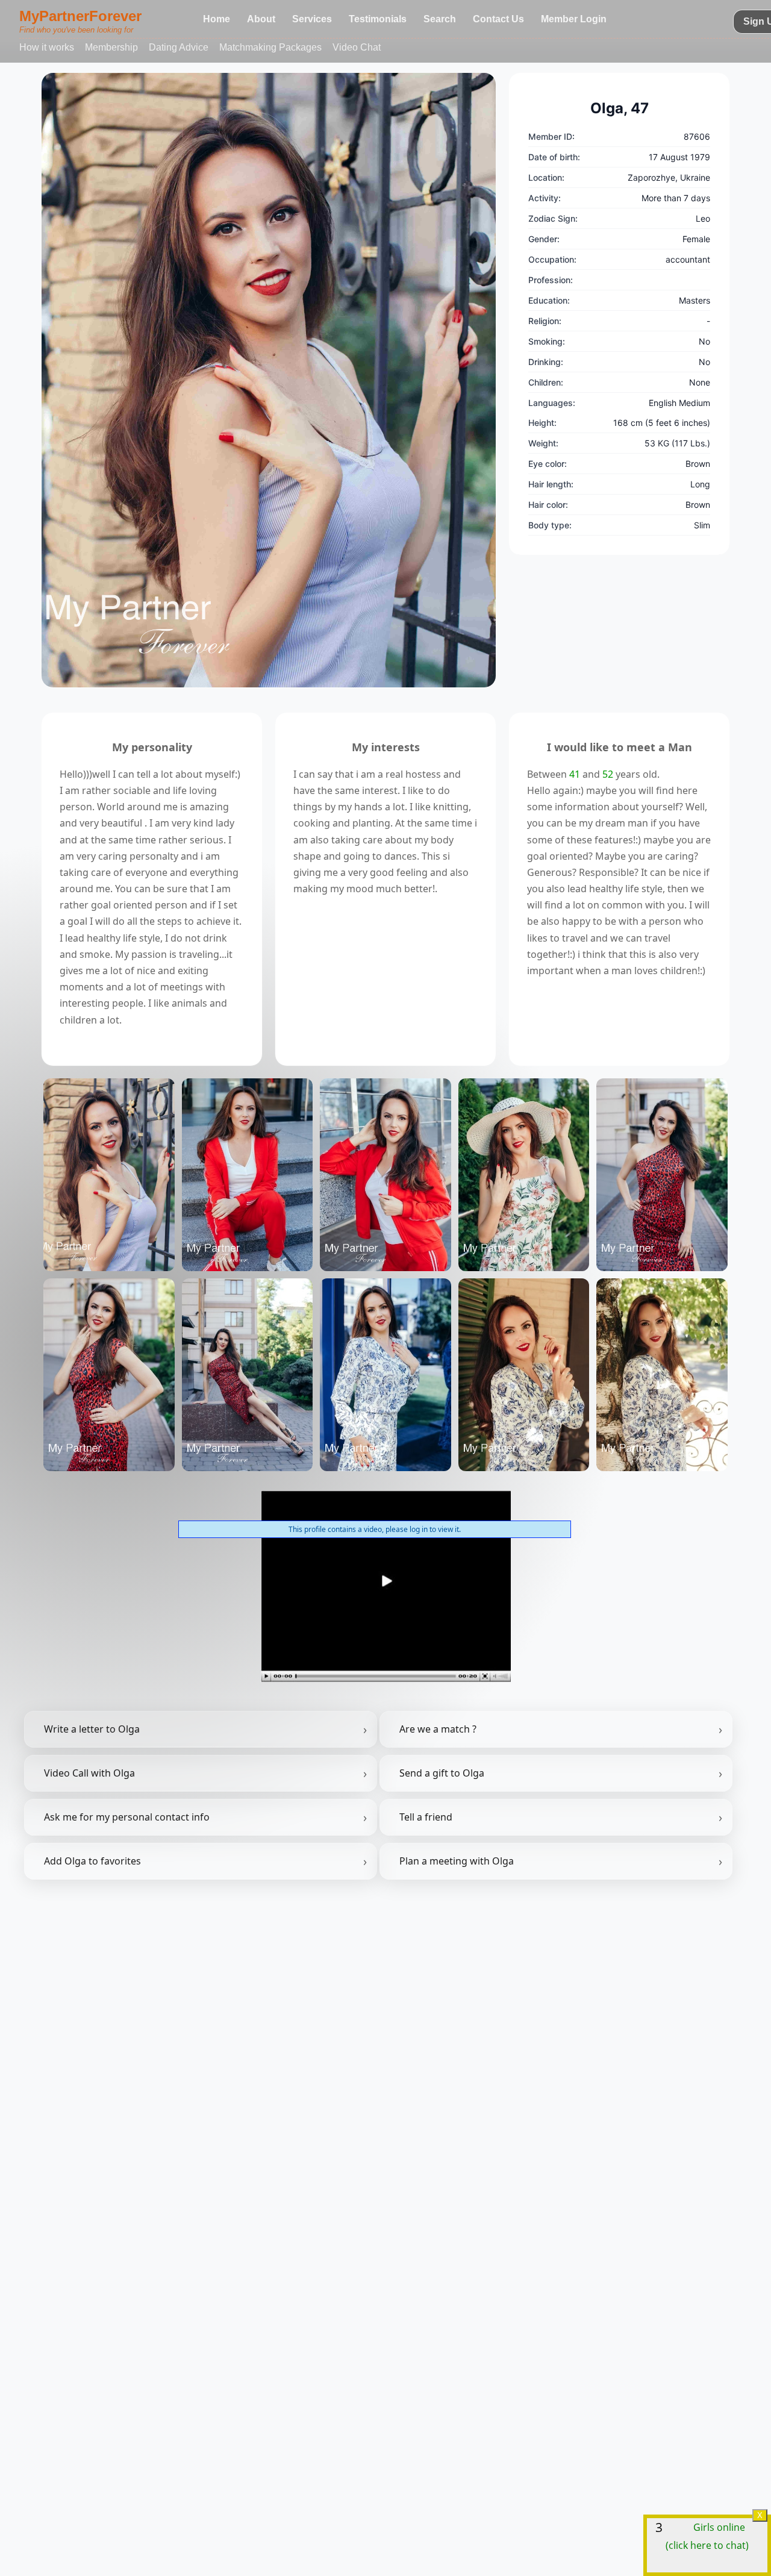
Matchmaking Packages (270, 47)
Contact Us (498, 19)
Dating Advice (179, 47)
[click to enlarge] (269, 380)
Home (217, 19)
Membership (111, 47)
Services (312, 19)
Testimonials (378, 19)
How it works (47, 47)
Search (440, 19)
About (261, 19)
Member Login (574, 19)
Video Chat (357, 47)
